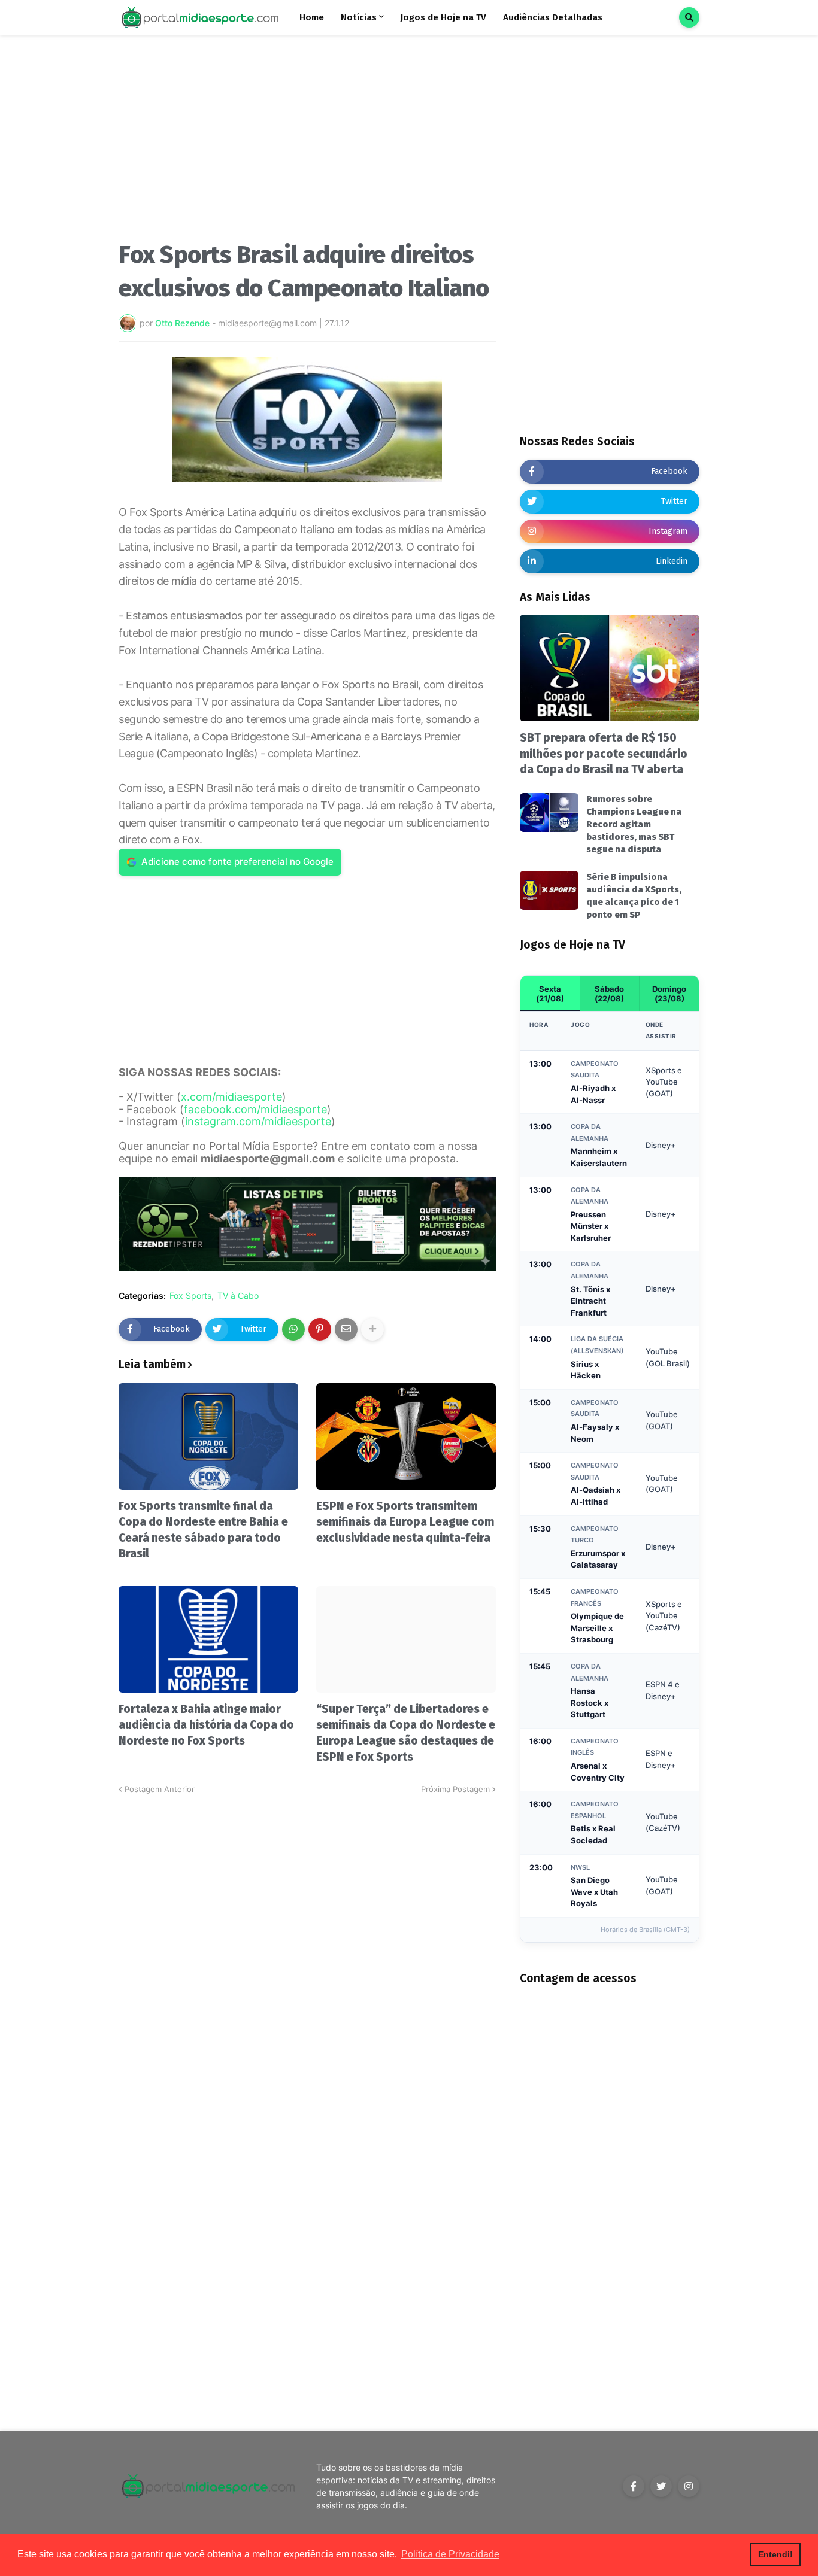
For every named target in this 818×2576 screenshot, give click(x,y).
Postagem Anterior (160, 1789)
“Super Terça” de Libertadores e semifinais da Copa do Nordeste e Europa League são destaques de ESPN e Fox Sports (406, 1733)
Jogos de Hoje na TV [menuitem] (443, 17)
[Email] (346, 1329)
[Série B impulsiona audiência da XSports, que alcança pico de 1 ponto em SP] (549, 890)
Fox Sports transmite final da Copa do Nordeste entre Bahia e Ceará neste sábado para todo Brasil (203, 1530)
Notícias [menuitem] (359, 17)
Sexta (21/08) (550, 994)
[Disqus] (307, 1945)
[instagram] (689, 2486)
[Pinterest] (320, 1329)
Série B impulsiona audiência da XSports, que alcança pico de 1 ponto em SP (634, 896)
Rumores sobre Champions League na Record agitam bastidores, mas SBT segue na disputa (634, 824)
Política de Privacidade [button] (450, 2554)
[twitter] (661, 2486)
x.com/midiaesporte (231, 1097)
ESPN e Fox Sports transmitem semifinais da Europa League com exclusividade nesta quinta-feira (405, 1522)
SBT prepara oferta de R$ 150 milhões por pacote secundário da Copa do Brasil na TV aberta (604, 754)
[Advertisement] (307, 142)
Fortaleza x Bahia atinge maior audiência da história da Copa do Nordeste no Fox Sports (206, 1725)
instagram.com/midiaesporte (258, 1121)
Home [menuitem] (312, 17)
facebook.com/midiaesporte (255, 1109)
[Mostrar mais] (372, 1329)
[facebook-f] (634, 2486)
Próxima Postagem (455, 1789)
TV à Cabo (238, 1296)
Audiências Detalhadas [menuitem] (553, 17)
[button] (689, 17)
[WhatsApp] (293, 1329)
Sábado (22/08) (609, 994)
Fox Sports (190, 1296)
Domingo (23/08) (669, 994)
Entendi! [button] (775, 2554)
